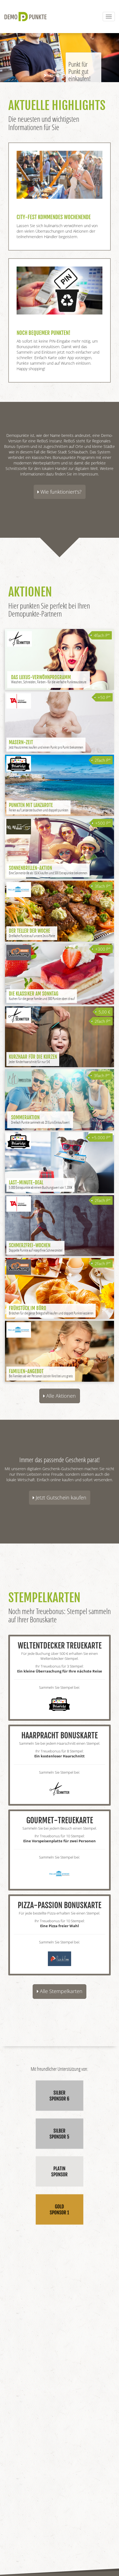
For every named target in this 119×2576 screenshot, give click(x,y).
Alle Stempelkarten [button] (60, 1991)
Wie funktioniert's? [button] (60, 492)
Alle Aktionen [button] (60, 1396)
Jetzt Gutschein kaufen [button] (60, 1497)
